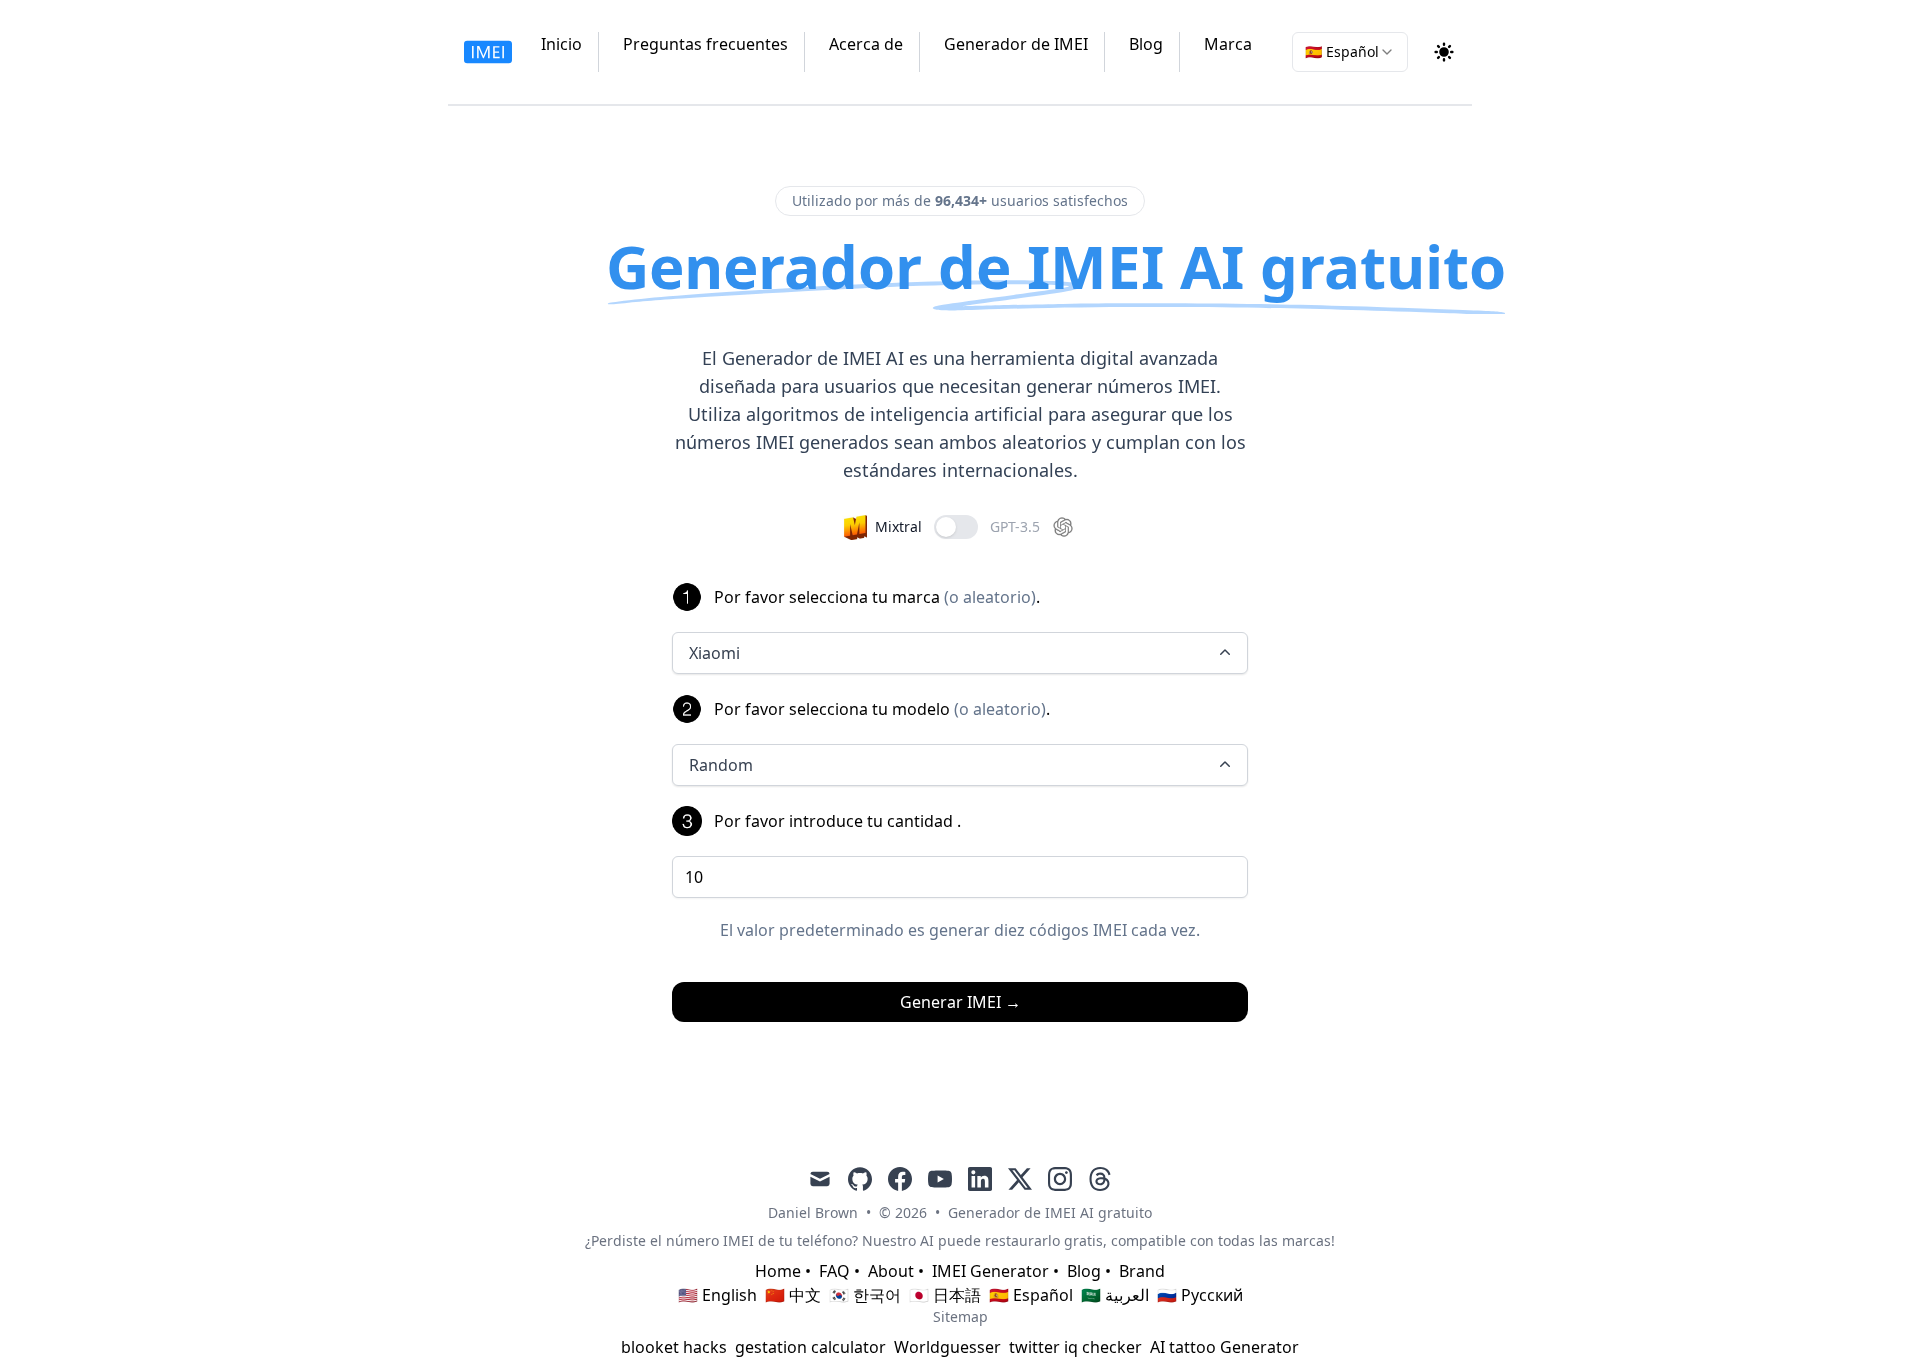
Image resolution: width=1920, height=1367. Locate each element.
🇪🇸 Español (1031, 1295)
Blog (1146, 44)
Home (778, 1271)
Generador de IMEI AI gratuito (1050, 1212)
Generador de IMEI (1016, 44)
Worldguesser (947, 1347)
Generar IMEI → (960, 1002)
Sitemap (960, 1316)
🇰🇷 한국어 (865, 1295)
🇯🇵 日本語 (945, 1295)
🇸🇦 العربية (1115, 1295)
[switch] (956, 527)
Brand (1142, 1271)
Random (721, 765)
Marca (1228, 44)
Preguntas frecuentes (705, 44)
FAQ (834, 1271)
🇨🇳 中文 (793, 1295)
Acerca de (866, 44)
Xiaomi (714, 653)
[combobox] (1350, 52)
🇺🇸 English (717, 1295)
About (891, 1271)
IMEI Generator (990, 1271)
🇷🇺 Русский (1200, 1295)
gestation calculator (810, 1347)
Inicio (561, 44)
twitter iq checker (1075, 1347)
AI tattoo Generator (1224, 1347)
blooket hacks (674, 1347)
